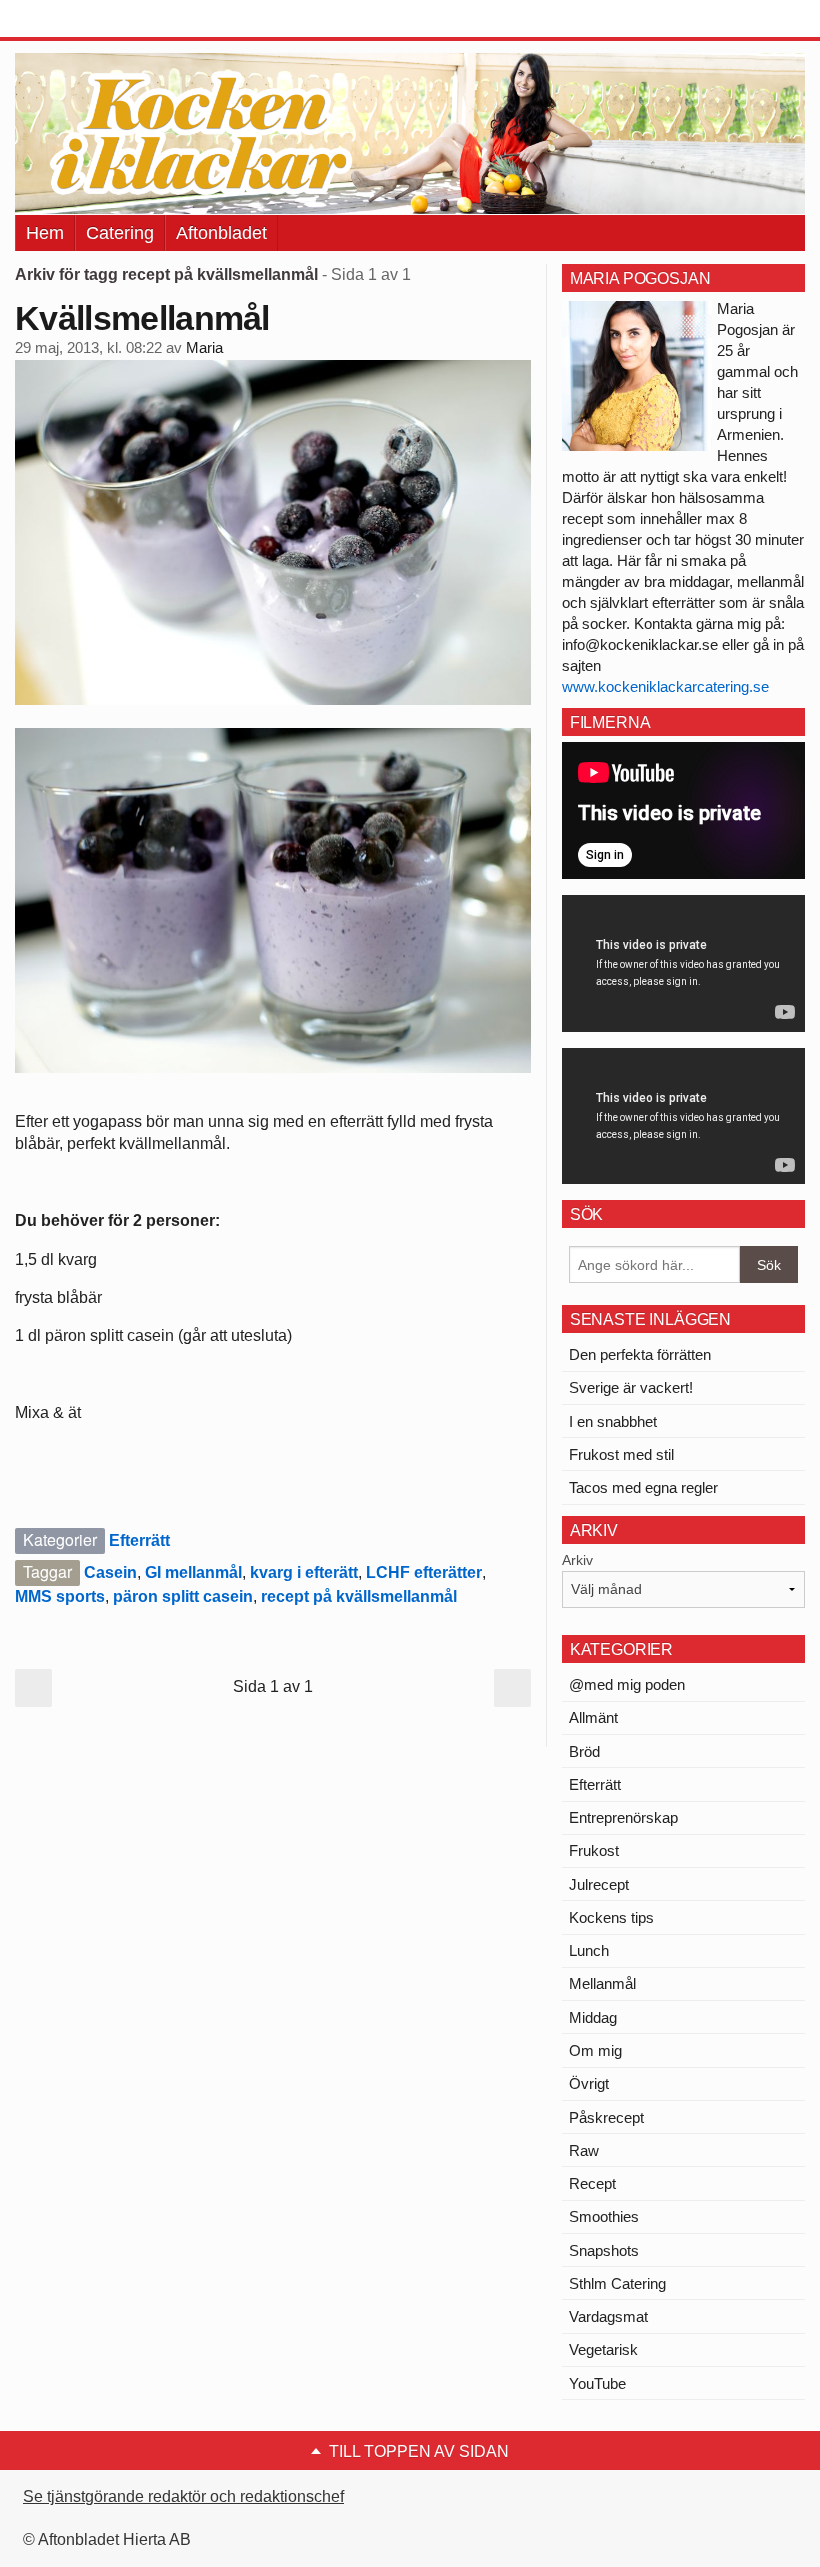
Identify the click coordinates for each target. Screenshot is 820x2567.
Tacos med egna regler (643, 1487)
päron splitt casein (183, 1596)
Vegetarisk (603, 2349)
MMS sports (60, 1596)
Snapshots (604, 2250)
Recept (592, 2183)
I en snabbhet (613, 1421)
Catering (120, 233)
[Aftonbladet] (90, 20)
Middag (593, 2017)
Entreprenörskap (623, 1817)
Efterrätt (139, 1540)
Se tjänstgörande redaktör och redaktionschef (183, 2496)
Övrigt (589, 2083)
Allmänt (593, 1717)
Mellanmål (602, 1983)
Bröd (584, 1751)
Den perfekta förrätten (640, 1354)
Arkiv (577, 1560)
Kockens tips (611, 1917)
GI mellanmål (193, 1572)
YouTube (597, 2383)
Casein (110, 1572)
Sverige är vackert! (631, 1387)
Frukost (594, 1850)
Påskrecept (606, 2117)
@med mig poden (627, 1684)
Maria (204, 348)
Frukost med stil (621, 1454)
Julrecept (599, 1884)
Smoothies (604, 2216)
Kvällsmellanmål (142, 318)
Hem (45, 233)
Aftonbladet (221, 233)
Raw (584, 2150)
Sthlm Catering (617, 2283)
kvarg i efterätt (304, 1572)
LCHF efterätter (424, 1572)
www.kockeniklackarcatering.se (665, 686)
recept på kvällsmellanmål (359, 1596)
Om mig (595, 2050)
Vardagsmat (608, 2316)
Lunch (589, 1950)
